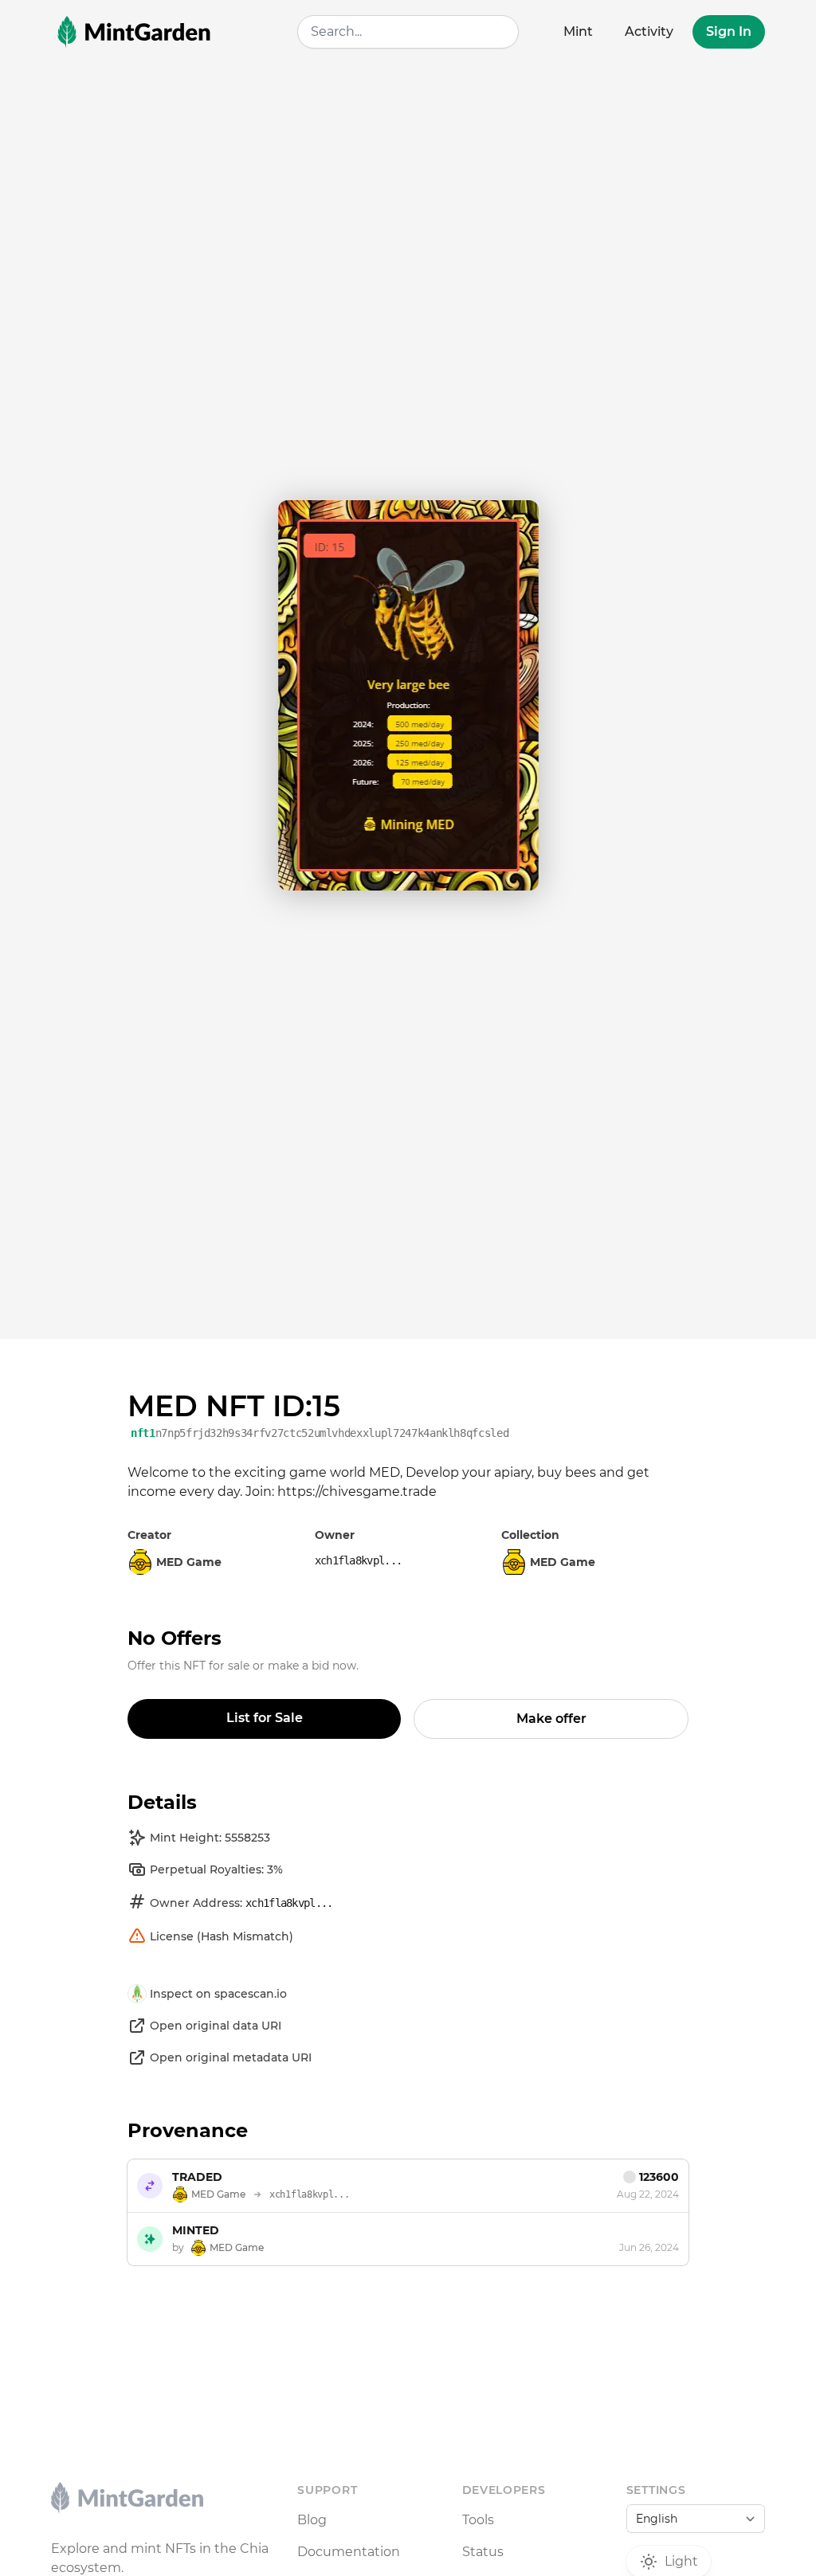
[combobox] (408, 32)
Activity (649, 31)
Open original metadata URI (231, 2057)
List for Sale (265, 1718)
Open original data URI (216, 2026)
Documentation (349, 2552)
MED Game (563, 1562)
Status (483, 2552)
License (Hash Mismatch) (222, 1936)
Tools (478, 2520)
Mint (578, 31)
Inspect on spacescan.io (218, 1994)
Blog (312, 2520)
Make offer (551, 1719)
